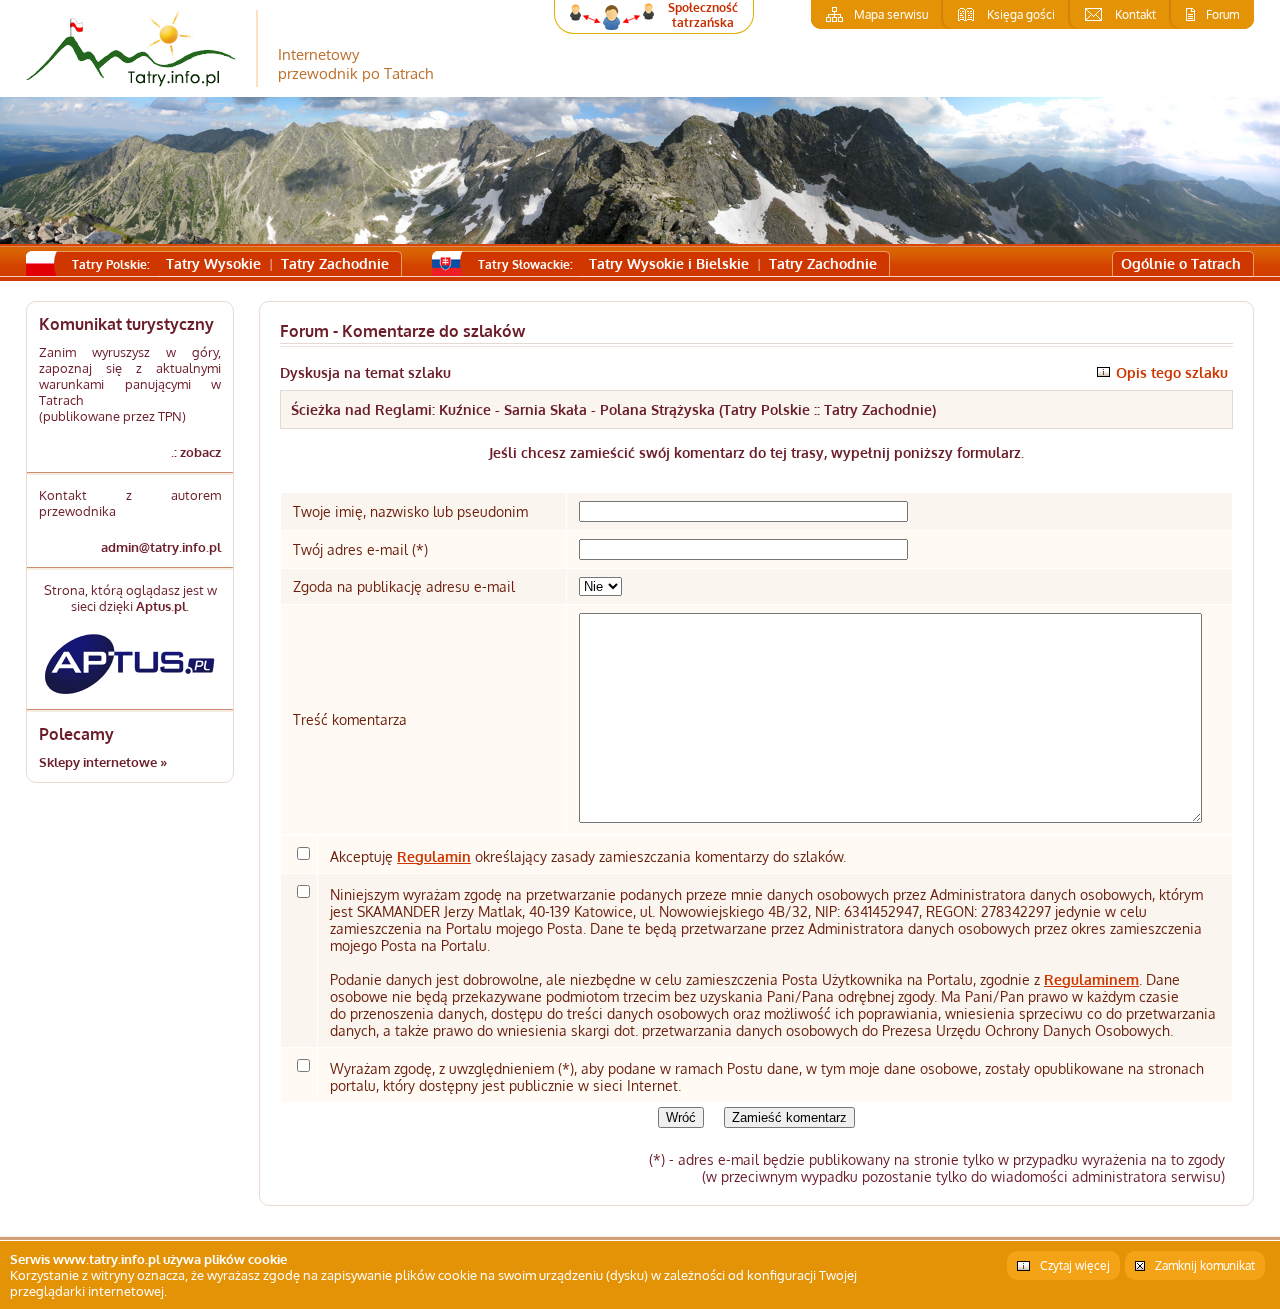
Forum (1222, 14)
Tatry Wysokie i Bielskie (669, 263)
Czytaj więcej (1075, 1265)
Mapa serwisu (891, 14)
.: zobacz (196, 452)
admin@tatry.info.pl (161, 547)
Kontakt (1135, 14)
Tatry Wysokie (213, 263)
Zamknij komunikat (1205, 1265)
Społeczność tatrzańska (703, 15)
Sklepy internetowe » (103, 762)
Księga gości (1021, 14)
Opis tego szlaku (1172, 372)
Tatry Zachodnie (335, 263)
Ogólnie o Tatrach (1181, 263)
